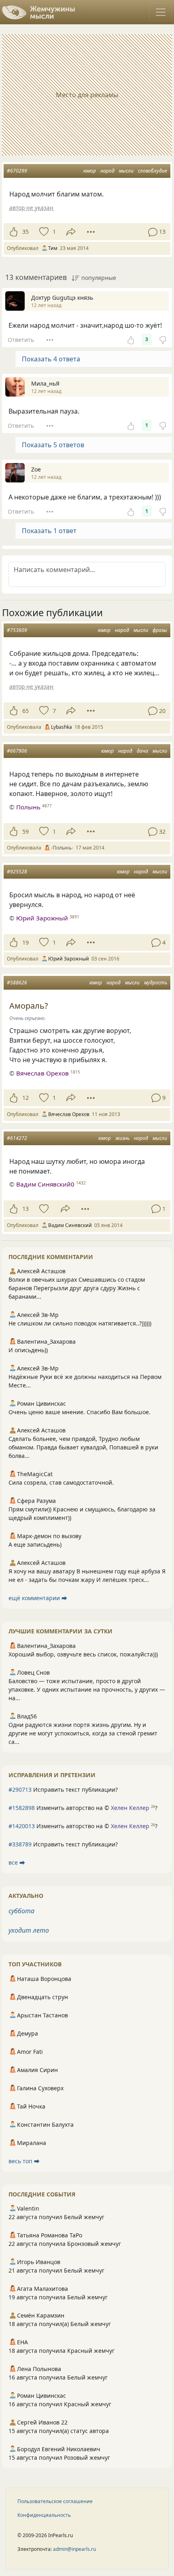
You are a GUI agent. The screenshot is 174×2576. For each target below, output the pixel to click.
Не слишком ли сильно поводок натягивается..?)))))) (80, 1323)
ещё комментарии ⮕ (38, 1598)
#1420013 (22, 1826)
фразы (160, 630)
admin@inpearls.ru (74, 2549)
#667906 (17, 751)
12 (25, 1098)
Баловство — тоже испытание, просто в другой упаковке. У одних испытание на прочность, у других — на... (87, 1689)
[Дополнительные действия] (91, 232)
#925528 (17, 872)
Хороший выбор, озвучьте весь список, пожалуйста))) (83, 1654)
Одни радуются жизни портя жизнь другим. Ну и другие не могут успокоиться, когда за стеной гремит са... (83, 1733)
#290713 (20, 1790)
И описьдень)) (28, 1350)
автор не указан (31, 208)
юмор (90, 171)
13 (25, 1209)
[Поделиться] (71, 232)
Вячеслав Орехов (42, 1073)
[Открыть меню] (161, 12)
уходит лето (29, 1930)
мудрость (156, 983)
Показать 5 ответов (53, 445)
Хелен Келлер (130, 1808)
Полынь (28, 807)
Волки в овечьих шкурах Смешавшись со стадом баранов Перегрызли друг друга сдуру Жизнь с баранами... (77, 1288)
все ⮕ (17, 1862)
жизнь (122, 1138)
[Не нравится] (163, 339)
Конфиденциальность (44, 2515)
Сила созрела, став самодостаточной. (61, 1482)
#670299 (17, 171)
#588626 (17, 983)
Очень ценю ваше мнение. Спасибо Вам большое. (80, 1412)
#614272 (17, 1138)
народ (107, 171)
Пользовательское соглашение (55, 2501)
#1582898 (22, 1808)
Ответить (21, 340)
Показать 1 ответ (49, 531)
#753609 (17, 630)
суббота (21, 1911)
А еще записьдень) (35, 1544)
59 (25, 831)
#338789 (20, 1844)
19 (25, 942)
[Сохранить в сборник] (43, 232)
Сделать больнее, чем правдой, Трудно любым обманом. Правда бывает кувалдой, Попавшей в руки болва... (83, 1447)
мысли (126, 171)
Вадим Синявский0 (45, 1184)
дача (142, 751)
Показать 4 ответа (51, 359)
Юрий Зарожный (42, 918)
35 (25, 232)
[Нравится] (14, 232)
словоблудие (153, 171)
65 (25, 711)
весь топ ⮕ (24, 2161)
